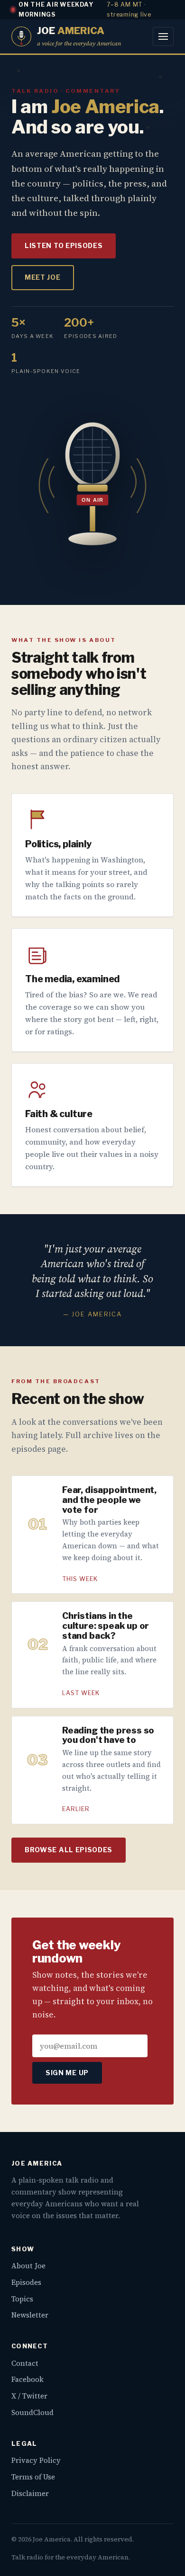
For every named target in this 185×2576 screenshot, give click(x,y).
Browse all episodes (69, 1850)
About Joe (28, 2266)
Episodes (26, 2282)
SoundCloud (32, 2412)
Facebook (28, 2379)
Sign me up (67, 2073)
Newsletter (30, 2315)
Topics (22, 2299)
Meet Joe (43, 277)
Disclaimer (30, 2493)
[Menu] (163, 36)
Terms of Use (33, 2477)
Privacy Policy (36, 2460)
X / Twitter (29, 2396)
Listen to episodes (64, 246)
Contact (25, 2363)
